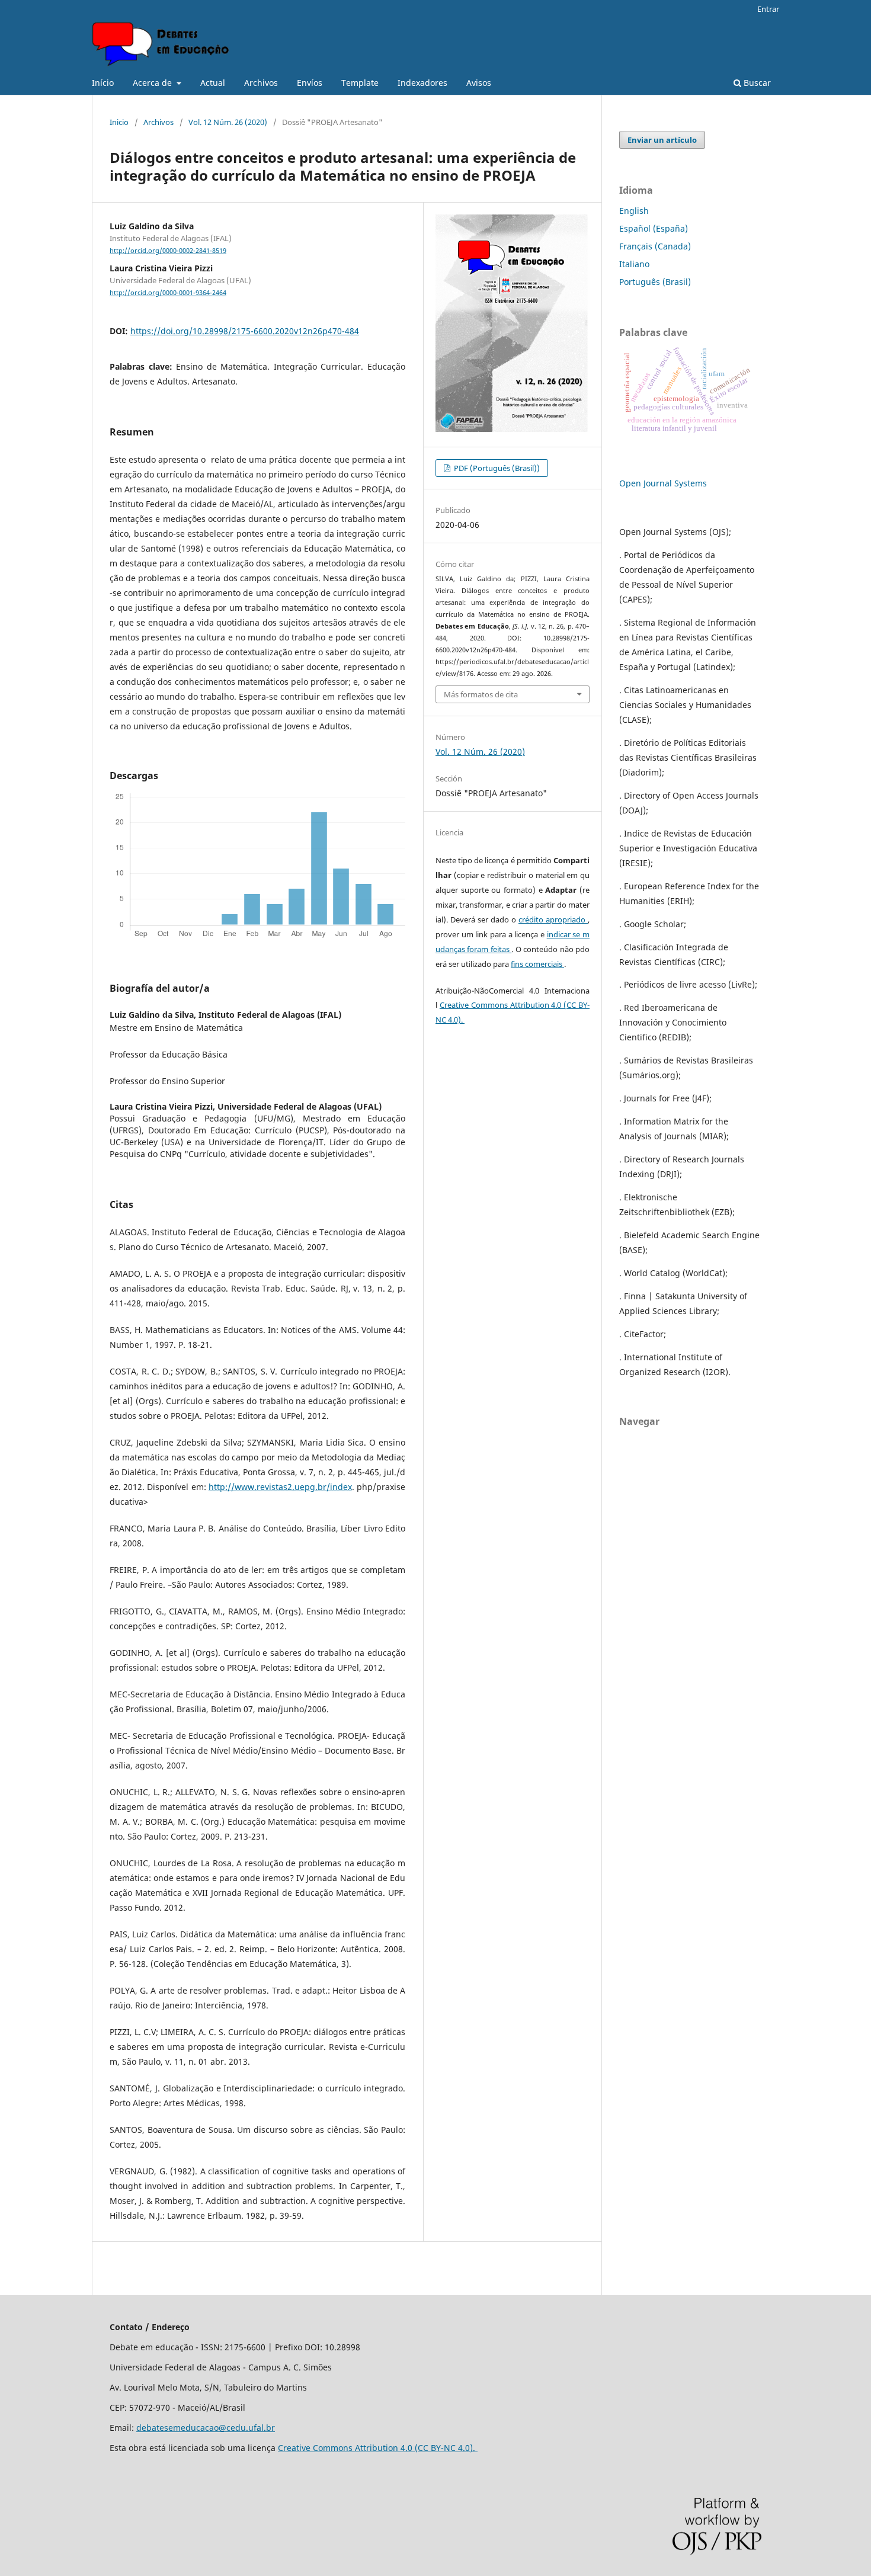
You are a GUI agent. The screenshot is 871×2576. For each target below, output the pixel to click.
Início (103, 83)
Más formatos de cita (481, 694)
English (634, 211)
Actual (213, 83)
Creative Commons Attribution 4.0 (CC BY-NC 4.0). (378, 2448)
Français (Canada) (655, 246)
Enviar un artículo (662, 140)
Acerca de (153, 83)
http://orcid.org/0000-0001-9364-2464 (168, 293)
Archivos (261, 83)
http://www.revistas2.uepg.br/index (280, 1487)
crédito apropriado (553, 919)
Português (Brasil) (655, 282)
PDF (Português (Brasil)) (496, 468)
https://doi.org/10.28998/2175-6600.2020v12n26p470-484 (245, 331)
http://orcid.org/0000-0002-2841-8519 (168, 251)
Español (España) (654, 228)
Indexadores (422, 83)
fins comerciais (537, 964)
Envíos (310, 83)
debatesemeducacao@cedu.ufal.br (206, 2428)
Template (360, 83)
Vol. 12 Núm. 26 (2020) (228, 122)
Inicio (119, 122)
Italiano (634, 264)
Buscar (756, 83)
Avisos (479, 83)
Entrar (768, 9)
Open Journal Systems (663, 483)
